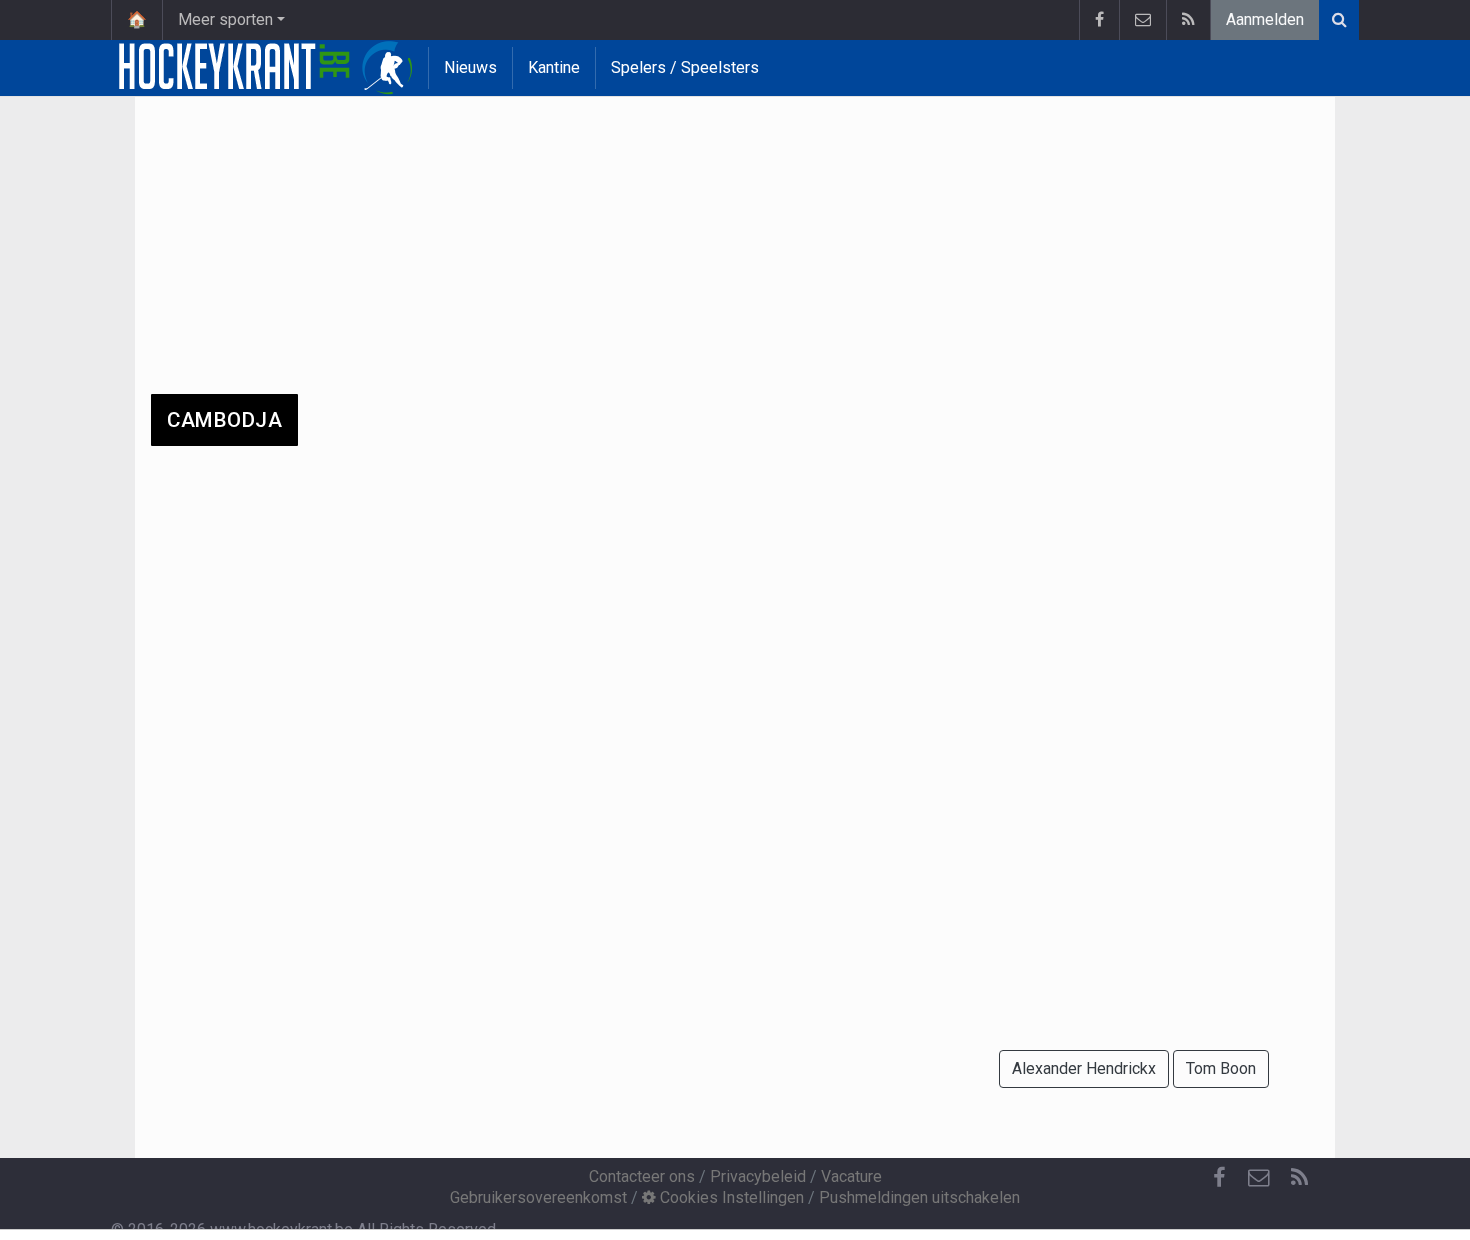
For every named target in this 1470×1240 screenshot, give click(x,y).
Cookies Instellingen (730, 1197)
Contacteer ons (642, 1176)
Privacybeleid (758, 1176)
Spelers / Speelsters (685, 67)
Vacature (851, 1176)
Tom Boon (1221, 1068)
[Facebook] (1099, 20)
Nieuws (470, 67)
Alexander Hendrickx (1084, 1068)
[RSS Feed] (1188, 20)
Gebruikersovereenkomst (538, 1197)
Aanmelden (1265, 19)
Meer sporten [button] (225, 19)
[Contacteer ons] (1142, 20)
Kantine (554, 67)
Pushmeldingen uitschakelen (919, 1197)
